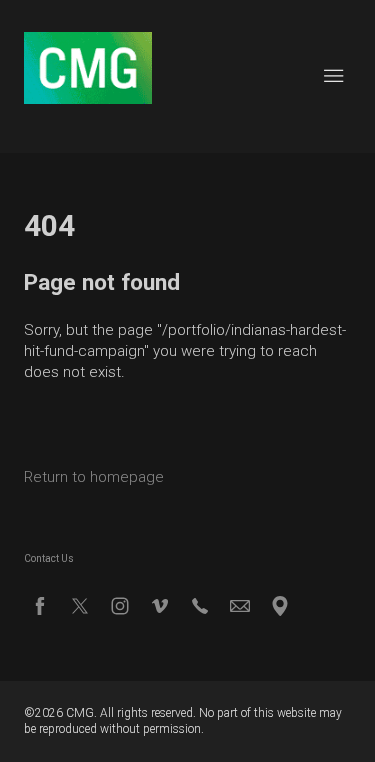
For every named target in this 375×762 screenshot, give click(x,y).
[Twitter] (80, 606)
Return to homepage (94, 477)
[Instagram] (120, 606)
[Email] (240, 606)
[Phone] (200, 606)
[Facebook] (40, 606)
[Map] (280, 606)
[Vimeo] (160, 606)
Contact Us (49, 558)
